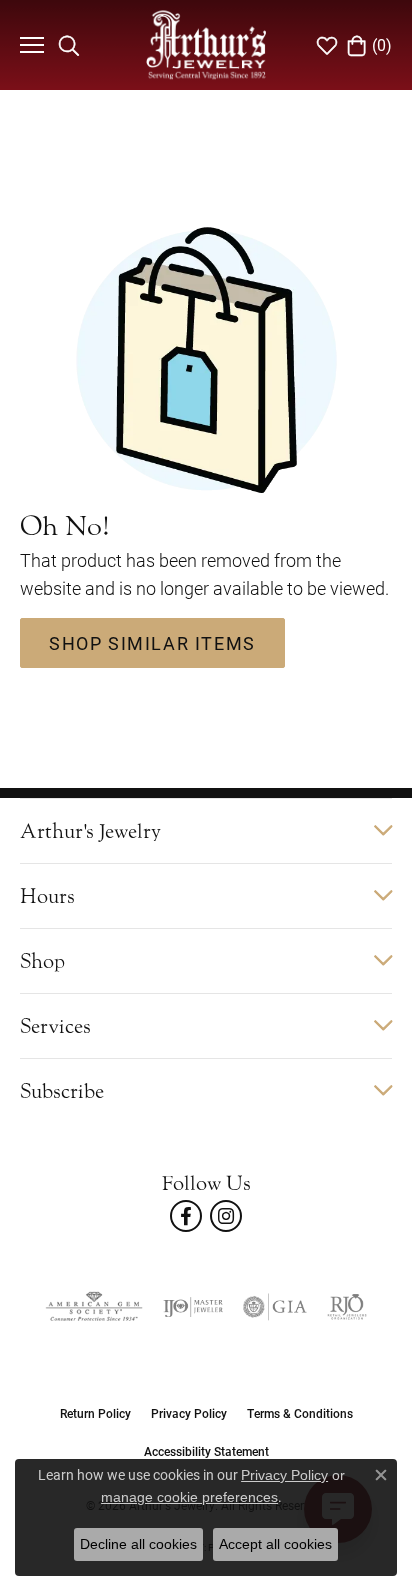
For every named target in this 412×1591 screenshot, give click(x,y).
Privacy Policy (189, 1413)
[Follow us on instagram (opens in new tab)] (226, 1216)
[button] (69, 45)
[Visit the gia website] (275, 1307)
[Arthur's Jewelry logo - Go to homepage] (206, 44)
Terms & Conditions (300, 1413)
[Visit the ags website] (94, 1307)
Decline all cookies (138, 1544)
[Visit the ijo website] (193, 1307)
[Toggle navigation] (29, 45)
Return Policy (95, 1413)
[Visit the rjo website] (347, 1307)
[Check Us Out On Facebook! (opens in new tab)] (186, 1216)
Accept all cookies (275, 1544)
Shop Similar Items (152, 643)
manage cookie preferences (189, 1497)
